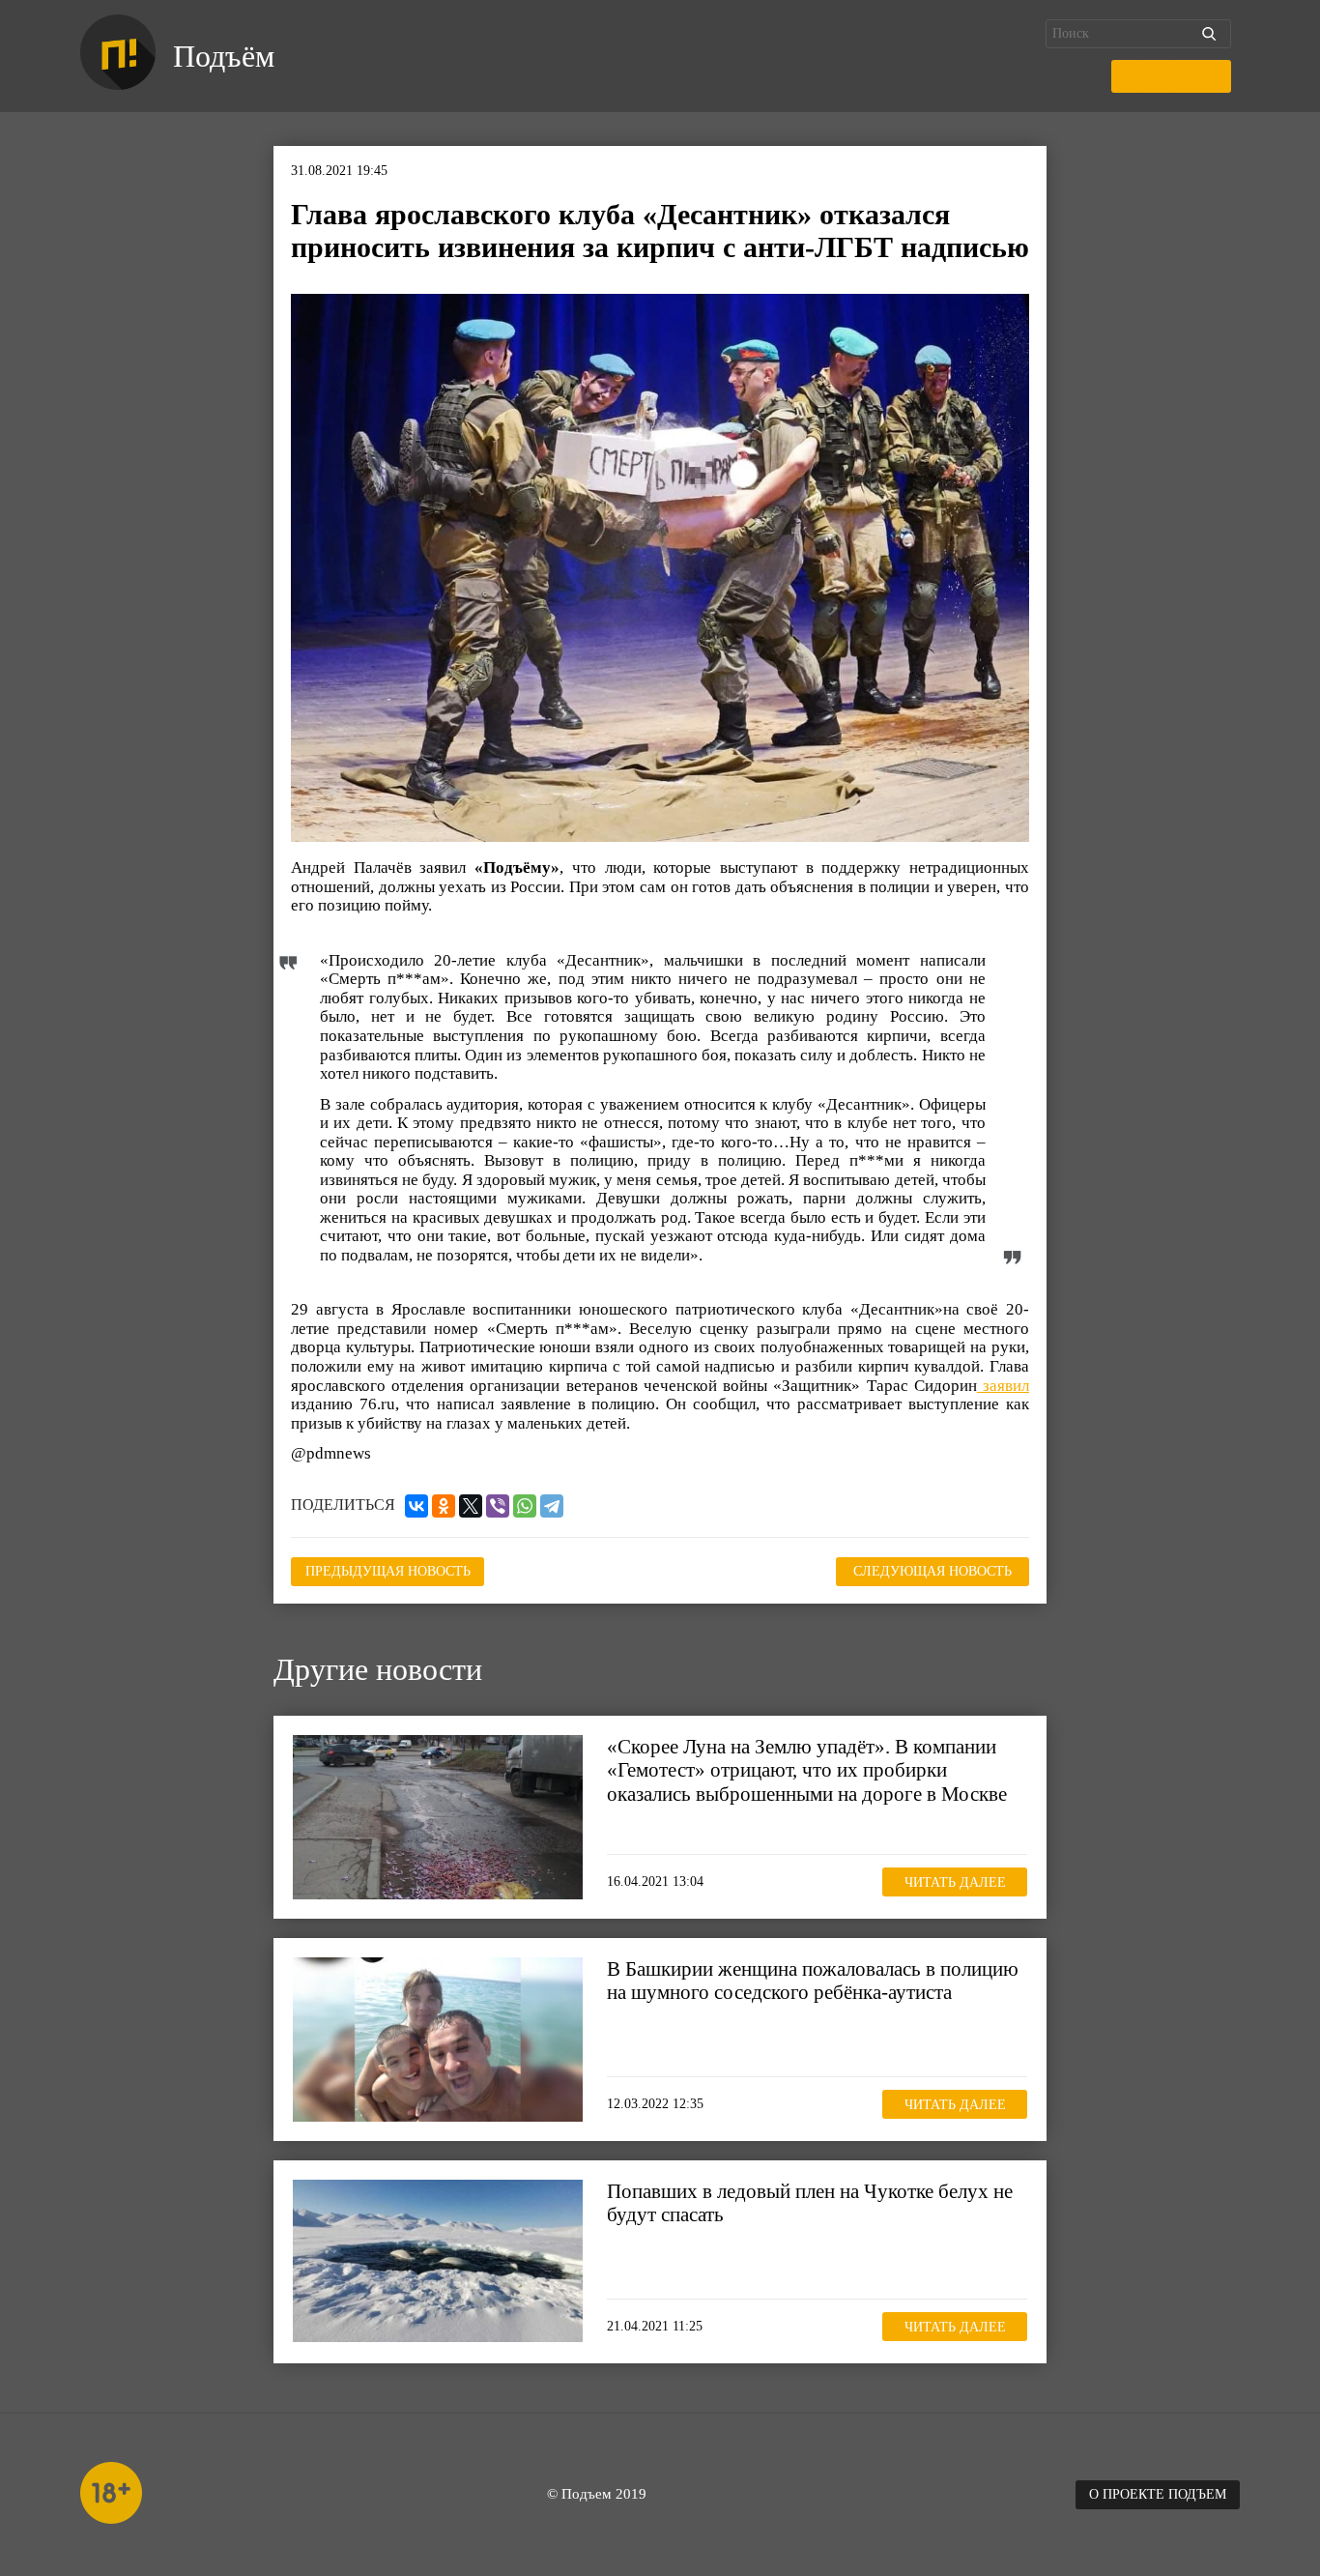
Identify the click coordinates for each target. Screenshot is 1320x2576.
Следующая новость (933, 1571)
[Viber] (498, 1506)
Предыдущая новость (388, 1571)
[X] (471, 1506)
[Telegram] (552, 1506)
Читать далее (955, 1882)
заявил (1003, 1386)
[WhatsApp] (525, 1506)
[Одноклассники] (444, 1506)
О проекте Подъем (1158, 2494)
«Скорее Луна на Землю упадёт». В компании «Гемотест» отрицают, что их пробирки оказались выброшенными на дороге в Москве (807, 1770)
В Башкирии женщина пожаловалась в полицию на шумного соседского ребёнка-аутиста (813, 1981)
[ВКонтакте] (416, 1506)
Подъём (224, 56)
